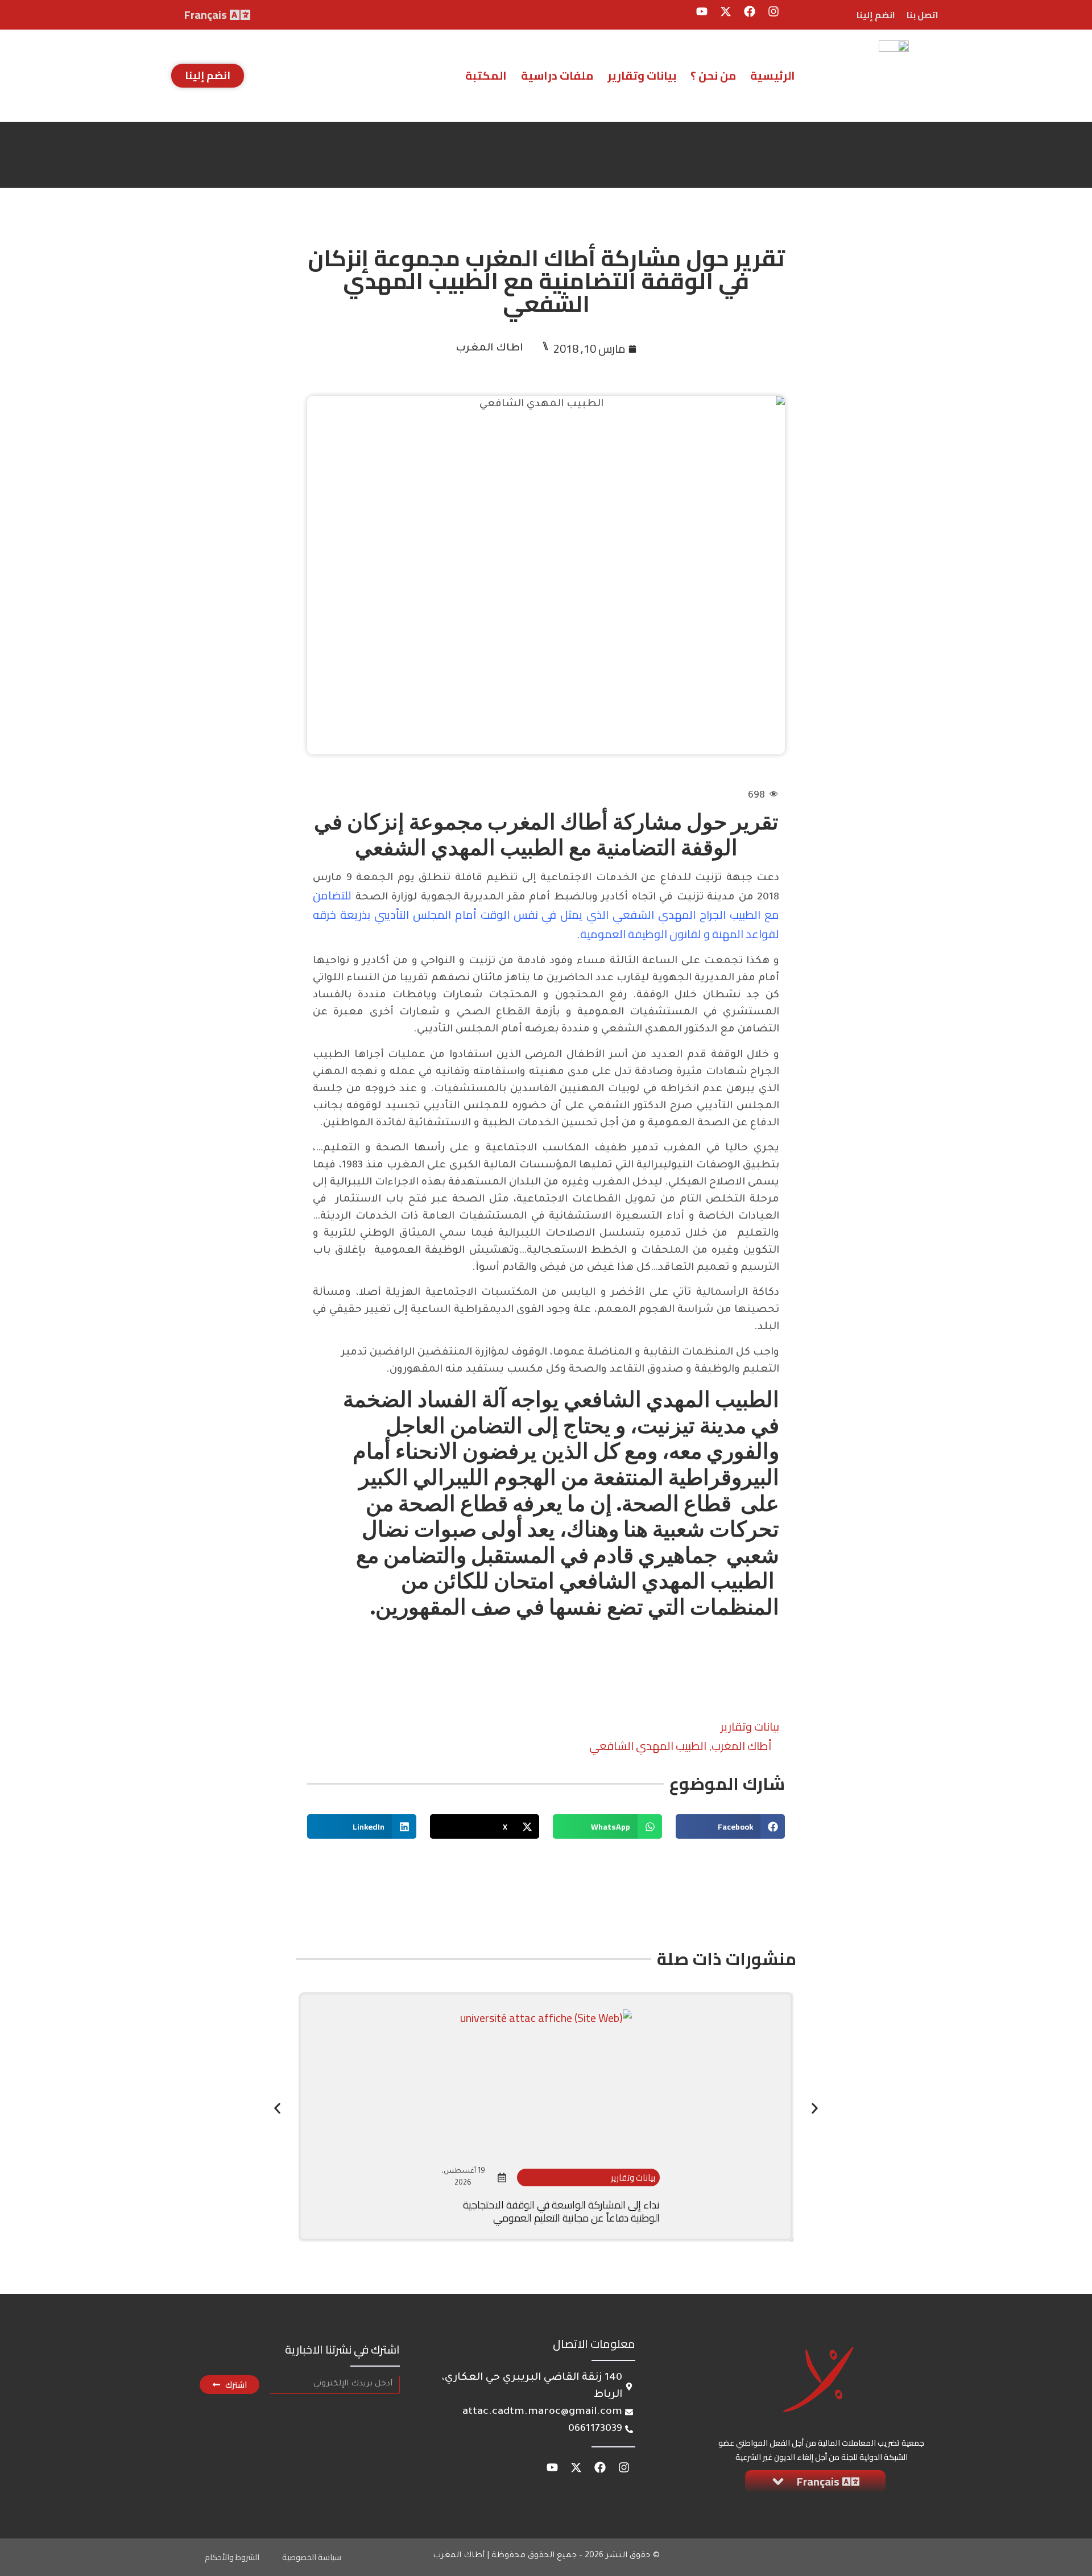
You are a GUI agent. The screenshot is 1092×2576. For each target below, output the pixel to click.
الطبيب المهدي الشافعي (648, 1746)
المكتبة (486, 75)
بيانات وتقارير (642, 75)
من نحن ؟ (713, 75)
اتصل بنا (923, 15)
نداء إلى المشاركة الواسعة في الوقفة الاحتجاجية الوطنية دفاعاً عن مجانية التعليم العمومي (561, 2211)
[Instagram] (773, 11)
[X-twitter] (726, 11)
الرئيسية (773, 75)
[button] (730, 1826)
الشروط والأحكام (232, 2557)
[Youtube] (702, 11)
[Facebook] (750, 11)
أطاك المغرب (742, 1746)
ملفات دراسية (557, 75)
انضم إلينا (876, 15)
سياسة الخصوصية (312, 2557)
